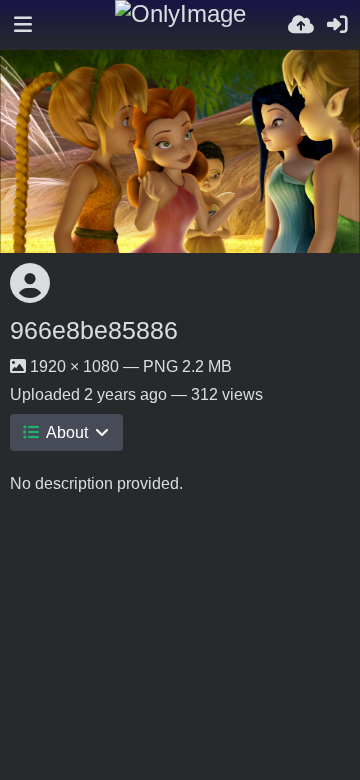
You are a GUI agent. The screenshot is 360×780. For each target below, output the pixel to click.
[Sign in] (337, 25)
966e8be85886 (94, 330)
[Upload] (301, 25)
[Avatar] (30, 283)
